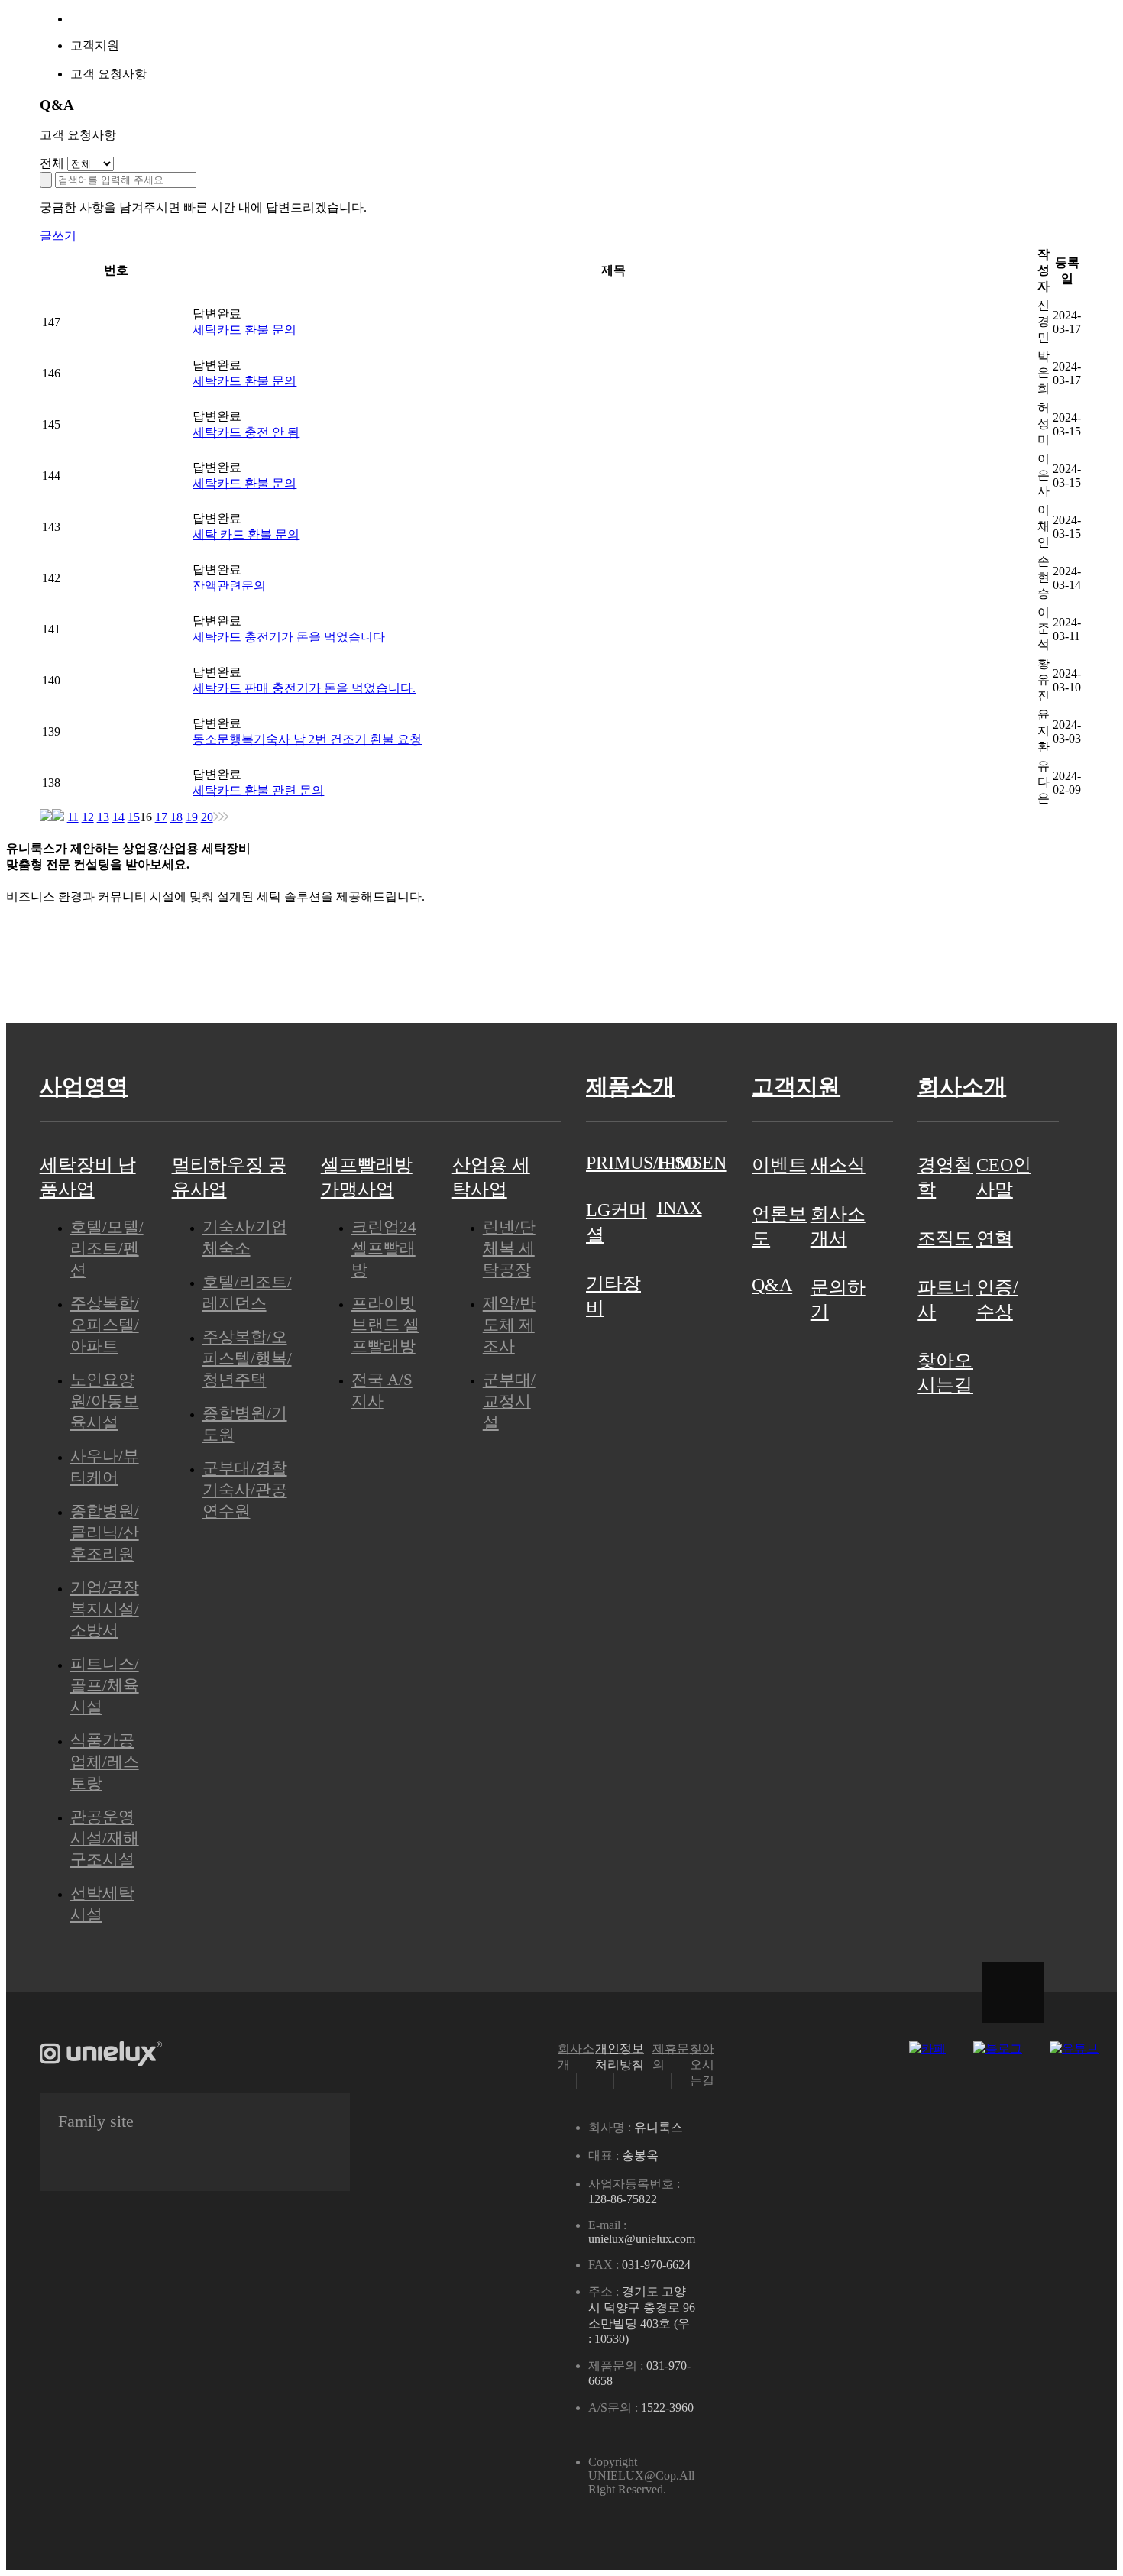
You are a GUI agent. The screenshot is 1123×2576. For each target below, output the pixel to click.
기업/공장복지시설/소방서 (105, 1608)
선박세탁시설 (102, 1903)
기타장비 (613, 1296)
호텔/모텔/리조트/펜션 (107, 1248)
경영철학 (945, 1177)
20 (207, 817)
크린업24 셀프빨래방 (384, 1248)
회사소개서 (838, 1226)
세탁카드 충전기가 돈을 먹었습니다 (289, 637)
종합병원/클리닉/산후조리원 (105, 1532)
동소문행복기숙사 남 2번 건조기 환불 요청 (307, 739)
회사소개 (934, 60)
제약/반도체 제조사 (509, 1324)
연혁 (995, 1238)
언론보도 (779, 1226)
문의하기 (838, 1299)
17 (161, 817)
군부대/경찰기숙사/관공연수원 (245, 1489)
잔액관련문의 (229, 586)
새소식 (838, 1165)
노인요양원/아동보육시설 (105, 1401)
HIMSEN (692, 1163)
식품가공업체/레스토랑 (105, 1761)
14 (118, 817)
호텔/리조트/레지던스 (247, 1292)
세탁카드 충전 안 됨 (246, 432)
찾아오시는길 (945, 1373)
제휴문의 (671, 2057)
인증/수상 (997, 1299)
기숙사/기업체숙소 (245, 1237)
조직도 (945, 1238)
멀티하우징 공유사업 (229, 1177)
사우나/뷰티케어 (105, 1466)
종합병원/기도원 (245, 1424)
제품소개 (561, 60)
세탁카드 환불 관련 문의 (258, 790)
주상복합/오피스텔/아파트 (105, 1324)
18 (176, 817)
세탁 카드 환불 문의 (246, 534)
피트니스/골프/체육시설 (105, 1685)
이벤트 (779, 1165)
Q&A (772, 1285)
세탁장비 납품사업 (88, 1177)
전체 (52, 163)
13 (103, 817)
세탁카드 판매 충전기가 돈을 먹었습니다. (304, 688)
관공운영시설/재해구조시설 (105, 1838)
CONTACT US (171, 970)
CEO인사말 (1004, 1177)
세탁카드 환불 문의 (244, 330)
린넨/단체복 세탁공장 (509, 1248)
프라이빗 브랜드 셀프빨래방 (385, 1324)
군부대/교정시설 (509, 1401)
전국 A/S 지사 (382, 1390)
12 (88, 817)
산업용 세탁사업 (491, 1177)
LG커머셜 (617, 1222)
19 (192, 817)
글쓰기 (58, 236)
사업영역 (375, 60)
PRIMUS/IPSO (621, 1163)
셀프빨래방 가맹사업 (367, 1177)
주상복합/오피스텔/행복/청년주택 (247, 1358)
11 (73, 817)
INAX (680, 1208)
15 (134, 817)
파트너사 (945, 1299)
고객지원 (748, 60)
